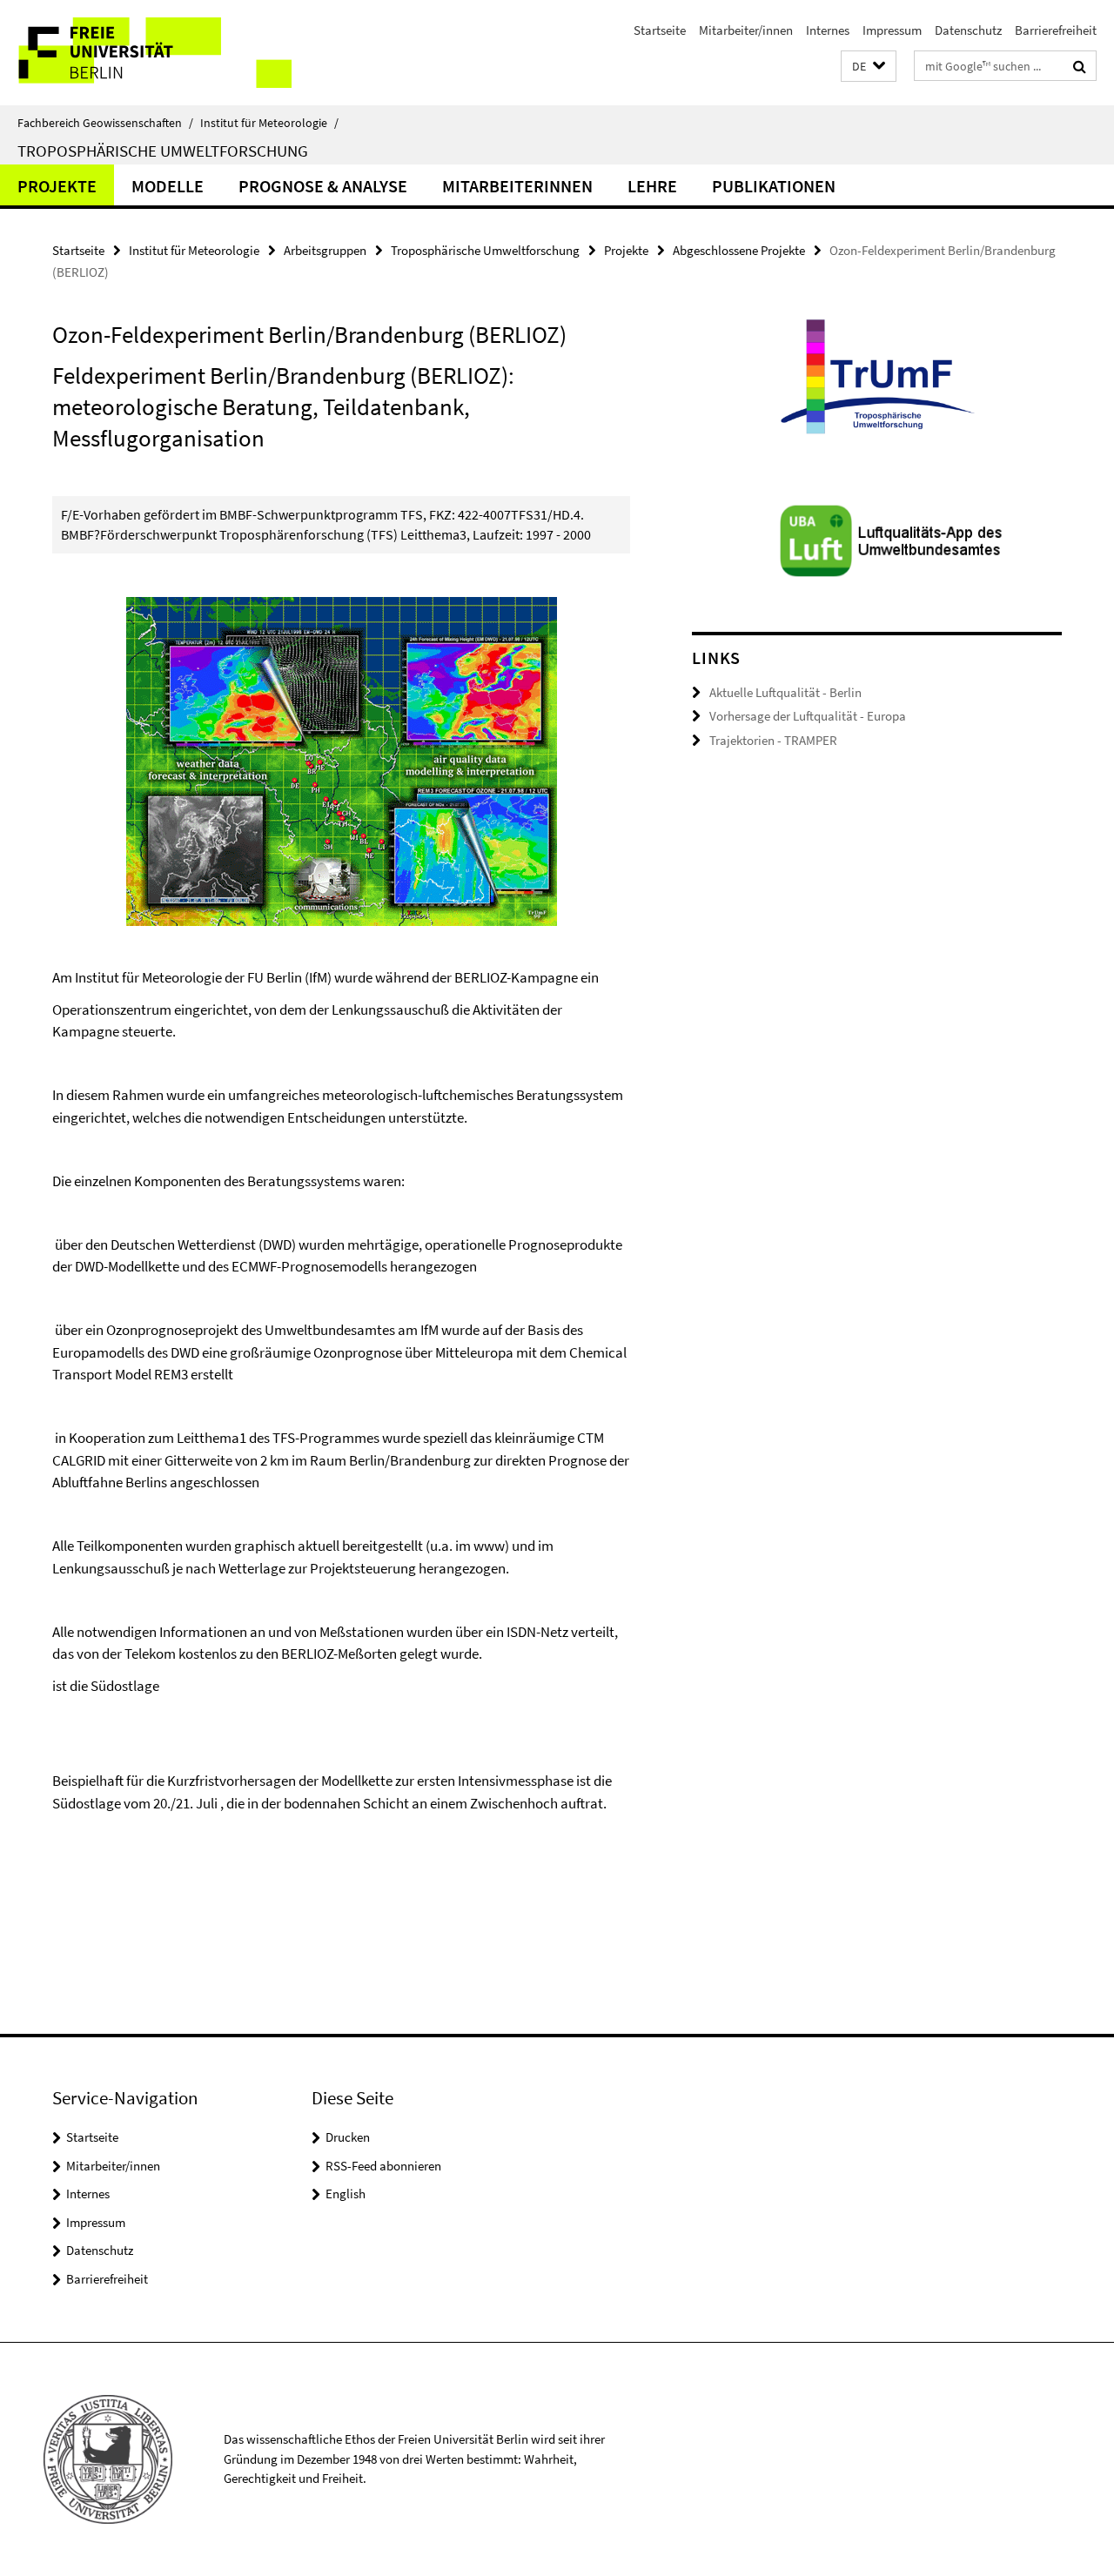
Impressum (892, 30)
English (346, 2194)
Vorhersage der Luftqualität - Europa (808, 716)
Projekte (57, 186)
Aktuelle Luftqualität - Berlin (785, 692)
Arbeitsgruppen (325, 250)
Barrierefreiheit (1056, 30)
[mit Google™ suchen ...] (1080, 66)
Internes (828, 30)
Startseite (660, 30)
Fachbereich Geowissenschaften (105, 123)
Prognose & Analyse (323, 186)
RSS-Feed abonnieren (383, 2166)
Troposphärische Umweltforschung (163, 151)
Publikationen (774, 186)
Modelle (168, 186)
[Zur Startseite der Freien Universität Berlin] (146, 53)
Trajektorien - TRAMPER (773, 740)
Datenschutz (968, 30)
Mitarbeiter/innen (746, 30)
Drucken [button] (348, 2137)
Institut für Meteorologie (269, 123)
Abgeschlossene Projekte (739, 250)
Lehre (652, 186)
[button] (869, 67)
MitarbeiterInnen (517, 186)
